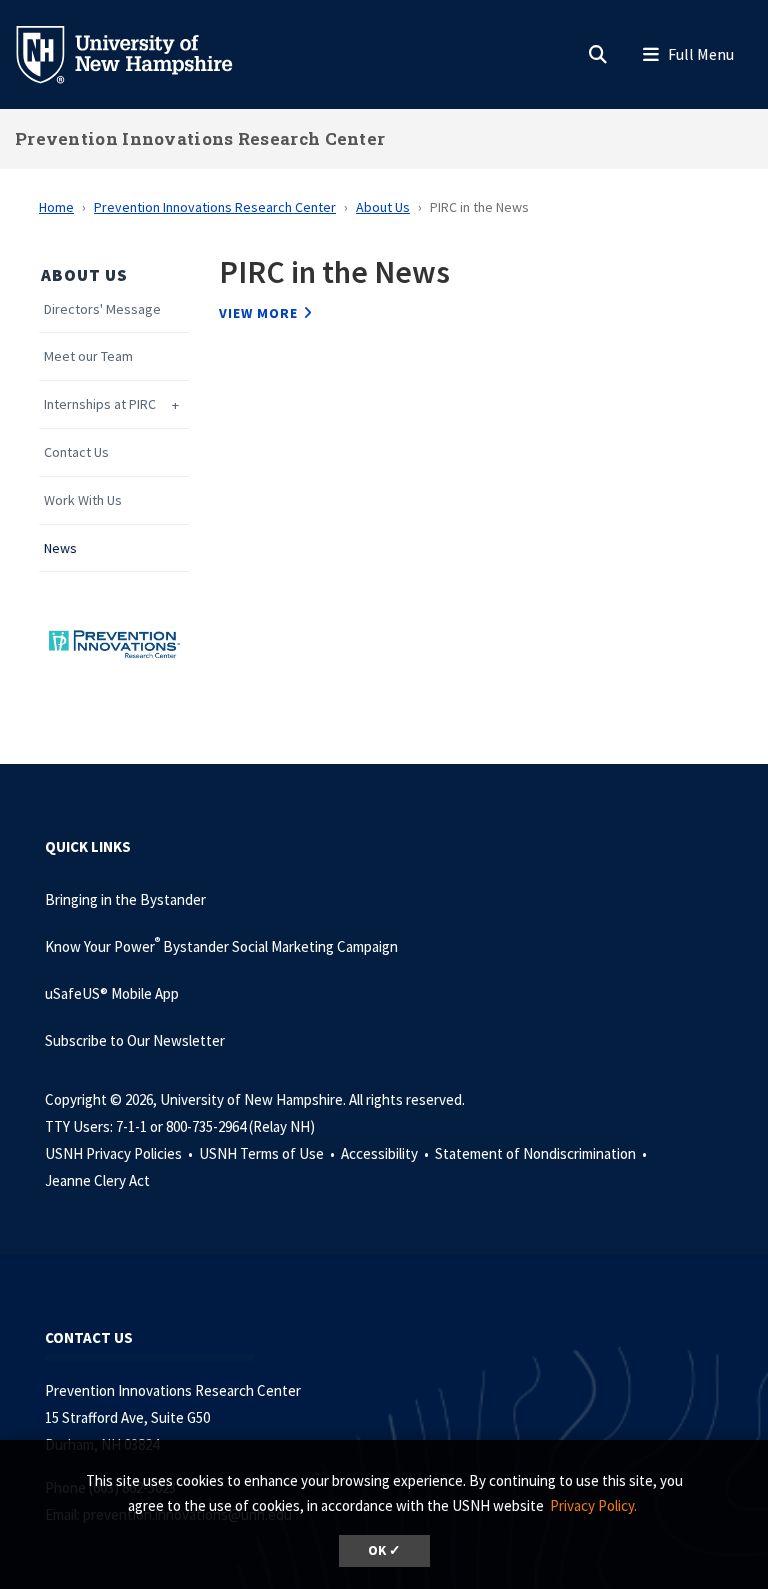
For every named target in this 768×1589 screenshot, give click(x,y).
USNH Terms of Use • (268, 1153)
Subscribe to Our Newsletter (135, 1040)
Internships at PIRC (100, 404)
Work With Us (83, 500)
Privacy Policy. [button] (593, 1505)
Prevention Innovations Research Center (200, 138)
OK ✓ (384, 1550)
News (60, 548)
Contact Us (76, 452)
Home (56, 207)
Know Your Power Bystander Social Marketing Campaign (221, 946)
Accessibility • (386, 1153)
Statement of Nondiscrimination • (542, 1153)
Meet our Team (88, 356)
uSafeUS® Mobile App (112, 993)
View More (258, 313)
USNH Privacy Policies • (120, 1153)
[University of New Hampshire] (140, 53)
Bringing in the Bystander (125, 899)
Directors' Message (102, 309)
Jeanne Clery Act (97, 1180)
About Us (383, 207)
